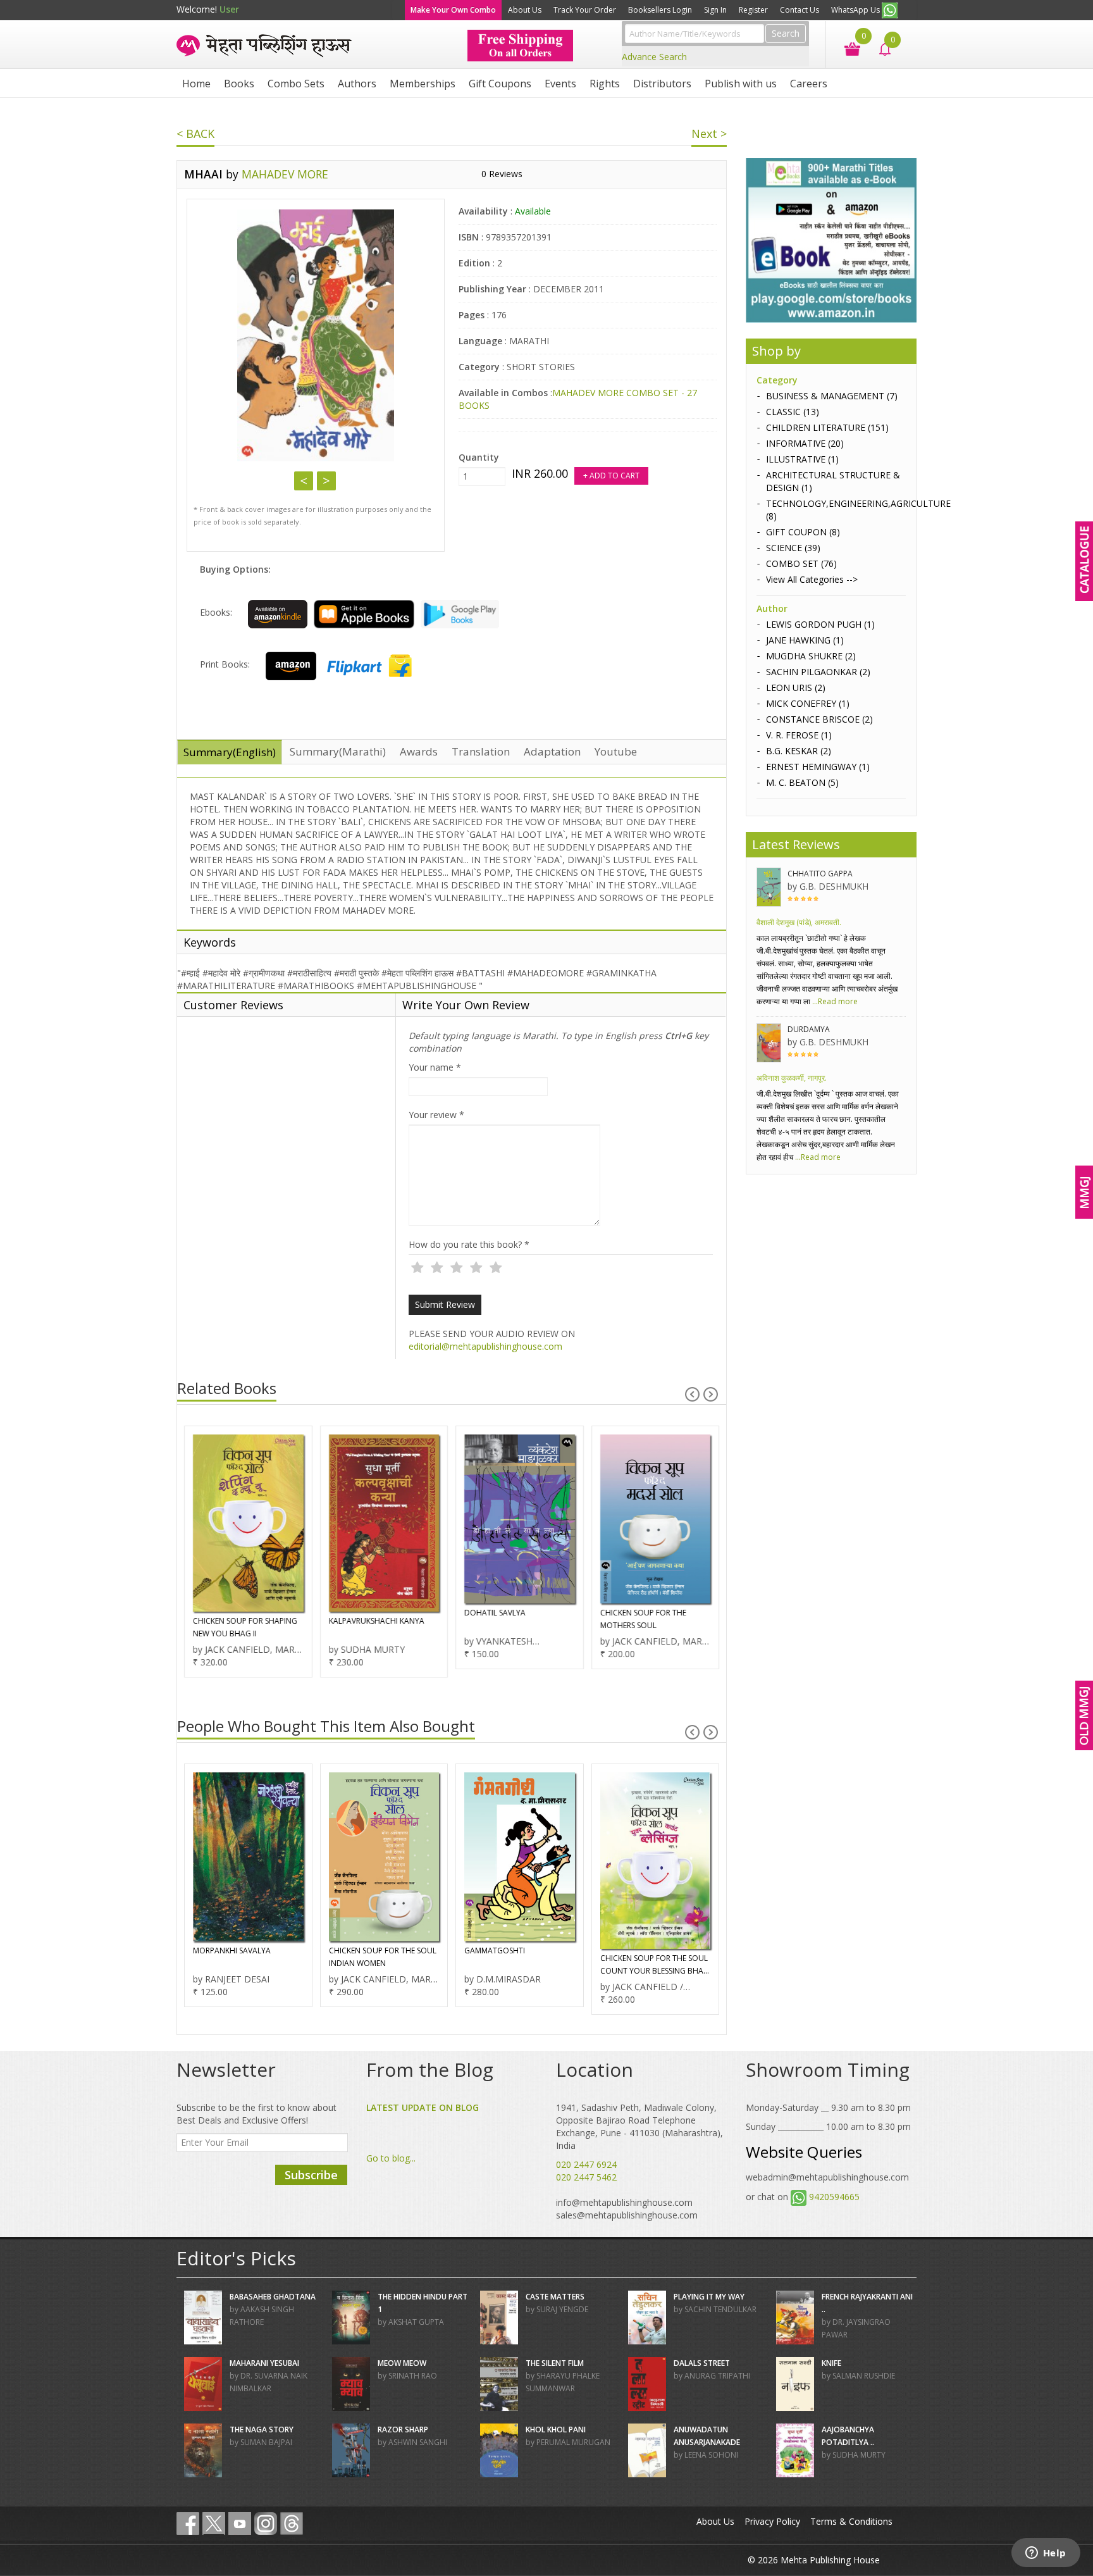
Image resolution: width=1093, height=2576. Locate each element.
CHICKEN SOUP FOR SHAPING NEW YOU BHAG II (245, 1627)
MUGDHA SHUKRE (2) (811, 656)
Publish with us (741, 84)
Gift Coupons (500, 84)
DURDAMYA (809, 1029)
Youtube (616, 751)
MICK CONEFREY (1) (808, 703)
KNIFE (831, 2363)
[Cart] (846, 48)
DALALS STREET (702, 2363)
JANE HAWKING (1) (805, 640)
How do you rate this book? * (469, 1244)
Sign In (715, 10)
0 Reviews (502, 174)
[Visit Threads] (292, 2523)
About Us (525, 10)
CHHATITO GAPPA (820, 874)
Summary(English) (230, 752)
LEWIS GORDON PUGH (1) (820, 624)
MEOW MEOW (402, 2363)
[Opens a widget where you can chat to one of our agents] (1046, 2554)
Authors (357, 84)
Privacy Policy (772, 2521)
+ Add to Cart (611, 476)
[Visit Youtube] (240, 2523)
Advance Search (654, 57)
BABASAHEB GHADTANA (273, 2297)
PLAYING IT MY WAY (709, 2297)
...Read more (834, 1001)
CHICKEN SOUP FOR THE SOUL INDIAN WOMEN (383, 1957)
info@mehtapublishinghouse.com (624, 2202)
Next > (709, 134)
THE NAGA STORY (262, 2430)
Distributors (662, 84)
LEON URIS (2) (796, 688)
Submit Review (445, 1304)
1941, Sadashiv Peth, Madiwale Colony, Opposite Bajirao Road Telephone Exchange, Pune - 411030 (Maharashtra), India (639, 2126)
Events (560, 84)
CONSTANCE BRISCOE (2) (819, 719)
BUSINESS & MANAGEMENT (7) (832, 396)
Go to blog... (391, 2158)
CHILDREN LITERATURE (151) (827, 427)
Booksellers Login (660, 10)
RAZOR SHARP (403, 2430)
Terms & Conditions (851, 2521)
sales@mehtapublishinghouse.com (627, 2215)
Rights (605, 84)
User (229, 9)
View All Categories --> (812, 579)
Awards (419, 751)
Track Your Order (585, 10)
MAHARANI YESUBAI (264, 2363)
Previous (304, 481)
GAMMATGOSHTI (495, 1951)
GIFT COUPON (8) (803, 532)
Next (326, 481)
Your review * (436, 1115)
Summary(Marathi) (338, 751)
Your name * (435, 1067)
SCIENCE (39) (793, 548)
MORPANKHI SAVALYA (232, 1951)
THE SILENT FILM (555, 2363)
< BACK (195, 134)
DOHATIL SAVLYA (495, 1613)
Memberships (423, 84)
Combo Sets (296, 84)
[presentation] (692, 1394)
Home (196, 84)
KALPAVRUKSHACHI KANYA (377, 1621)
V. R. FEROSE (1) (799, 735)
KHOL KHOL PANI (556, 2430)
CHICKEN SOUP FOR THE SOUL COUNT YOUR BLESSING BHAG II (655, 1965)
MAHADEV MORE (285, 174)
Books (239, 84)
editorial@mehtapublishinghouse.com (485, 1346)
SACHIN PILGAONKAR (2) (818, 672)
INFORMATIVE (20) (805, 443)
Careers (809, 84)
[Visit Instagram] (266, 2523)
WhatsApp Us (856, 10)
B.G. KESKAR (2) (799, 751)
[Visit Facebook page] (188, 2523)
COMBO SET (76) (801, 563)
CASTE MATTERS (555, 2297)
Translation (481, 751)
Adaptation (552, 751)
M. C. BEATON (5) (802, 782)
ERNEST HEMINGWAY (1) (818, 767)
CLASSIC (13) (793, 412)
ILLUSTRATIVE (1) (802, 459)
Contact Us (800, 10)
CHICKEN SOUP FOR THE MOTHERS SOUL (643, 1619)
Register (753, 10)
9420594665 (834, 2197)
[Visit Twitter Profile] (214, 2523)
